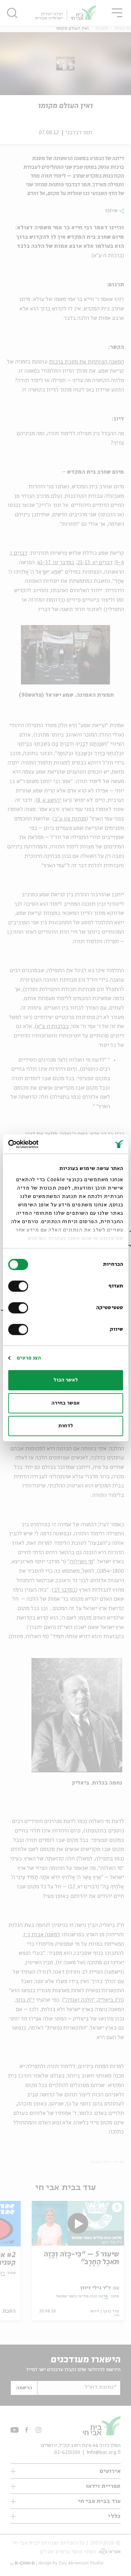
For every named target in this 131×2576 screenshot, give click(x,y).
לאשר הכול (66, 1380)
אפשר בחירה (65, 1403)
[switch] (20, 1286)
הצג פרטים (29, 1358)
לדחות (66, 1426)
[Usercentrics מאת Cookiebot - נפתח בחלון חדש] (38, 1144)
